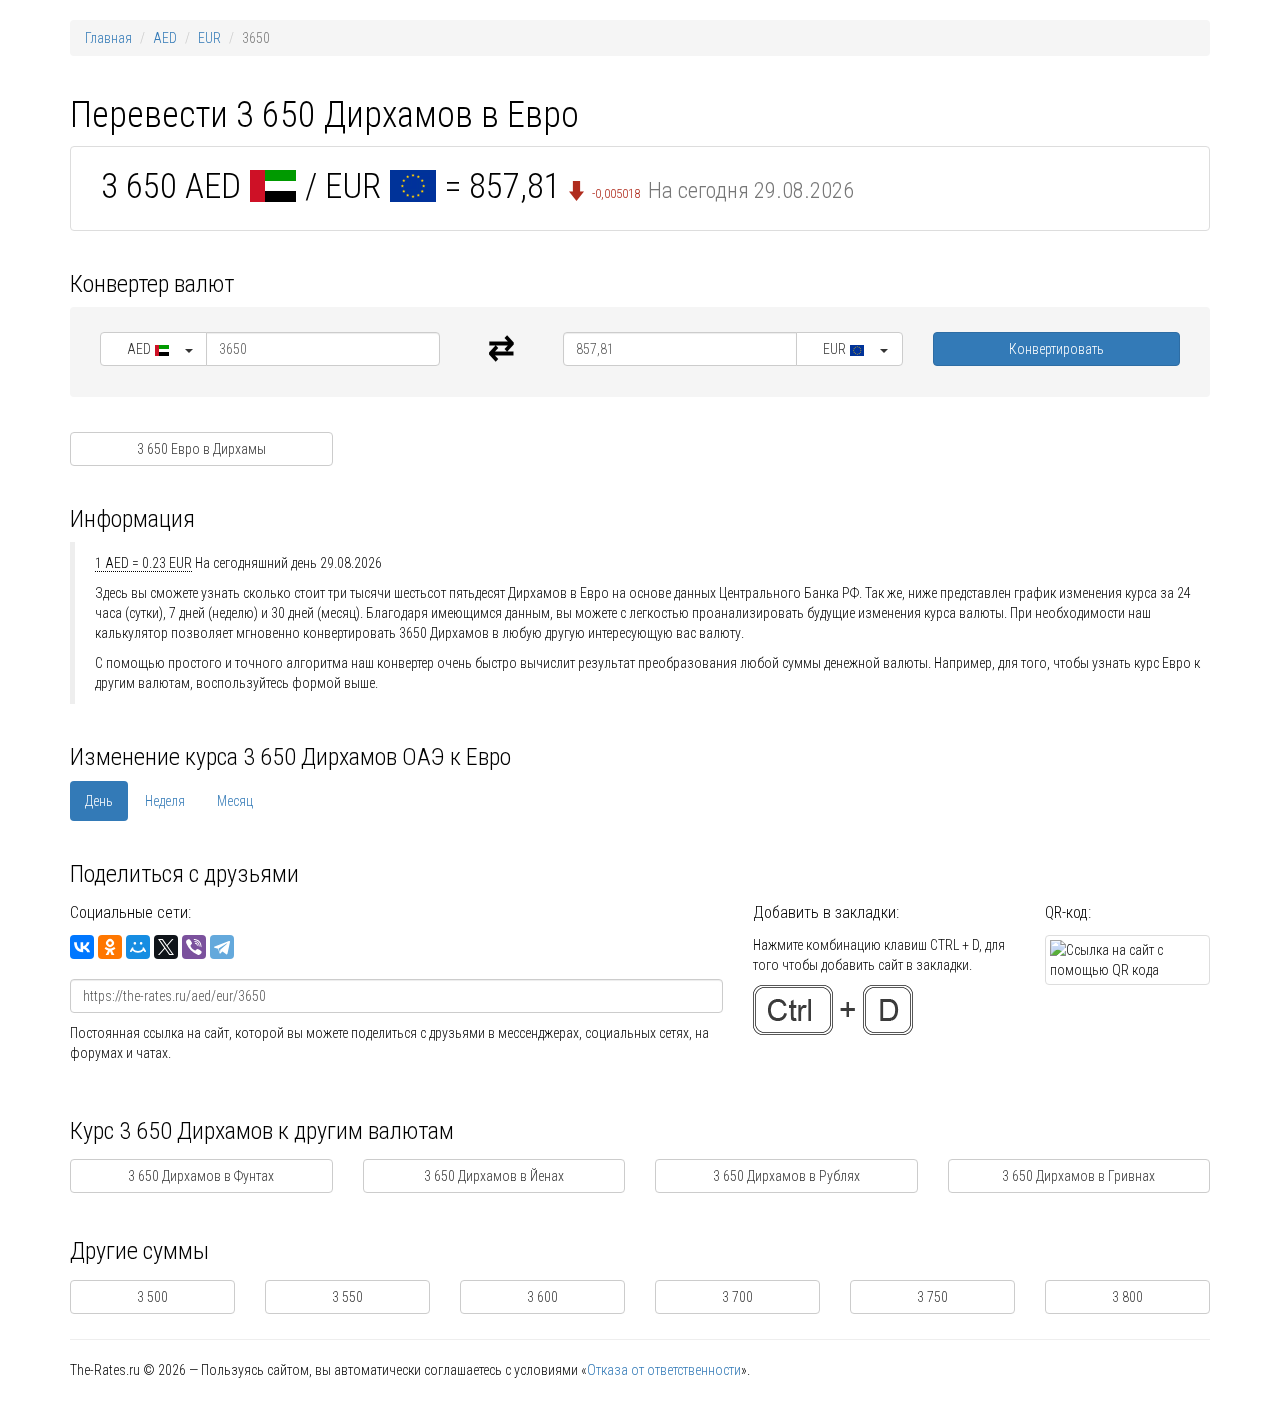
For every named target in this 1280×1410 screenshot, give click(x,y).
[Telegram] (222, 947)
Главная (108, 38)
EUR (209, 38)
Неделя (165, 801)
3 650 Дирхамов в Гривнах (1078, 1176)
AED (165, 38)
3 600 (542, 1297)
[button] (153, 349)
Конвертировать (1056, 349)
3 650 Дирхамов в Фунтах (201, 1176)
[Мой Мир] (138, 947)
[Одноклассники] (110, 947)
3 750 (932, 1297)
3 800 (1127, 1297)
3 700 (737, 1297)
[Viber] (194, 947)
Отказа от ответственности (664, 1370)
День (99, 801)
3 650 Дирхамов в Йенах (494, 1176)
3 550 (347, 1297)
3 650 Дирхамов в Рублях (786, 1176)
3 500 (152, 1297)
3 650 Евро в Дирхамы (201, 449)
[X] (166, 947)
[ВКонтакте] (82, 947)
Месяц (235, 801)
